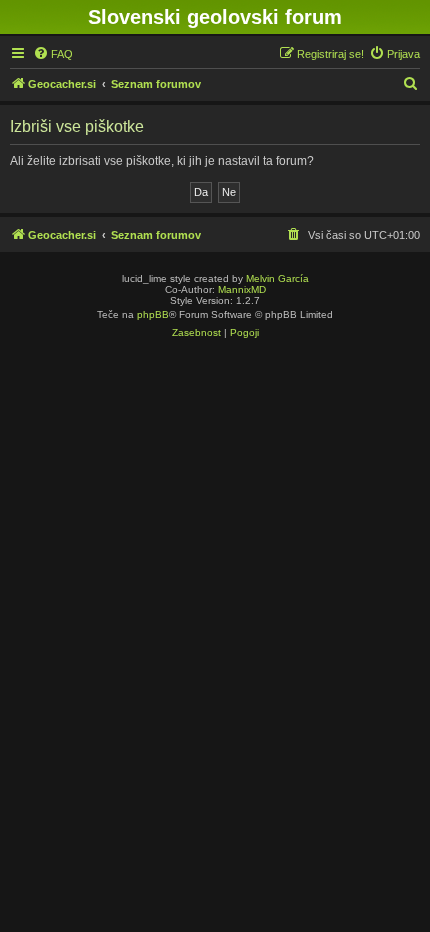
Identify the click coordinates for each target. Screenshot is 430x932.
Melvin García (277, 278)
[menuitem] (53, 54)
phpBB (153, 314)
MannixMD (242, 289)
